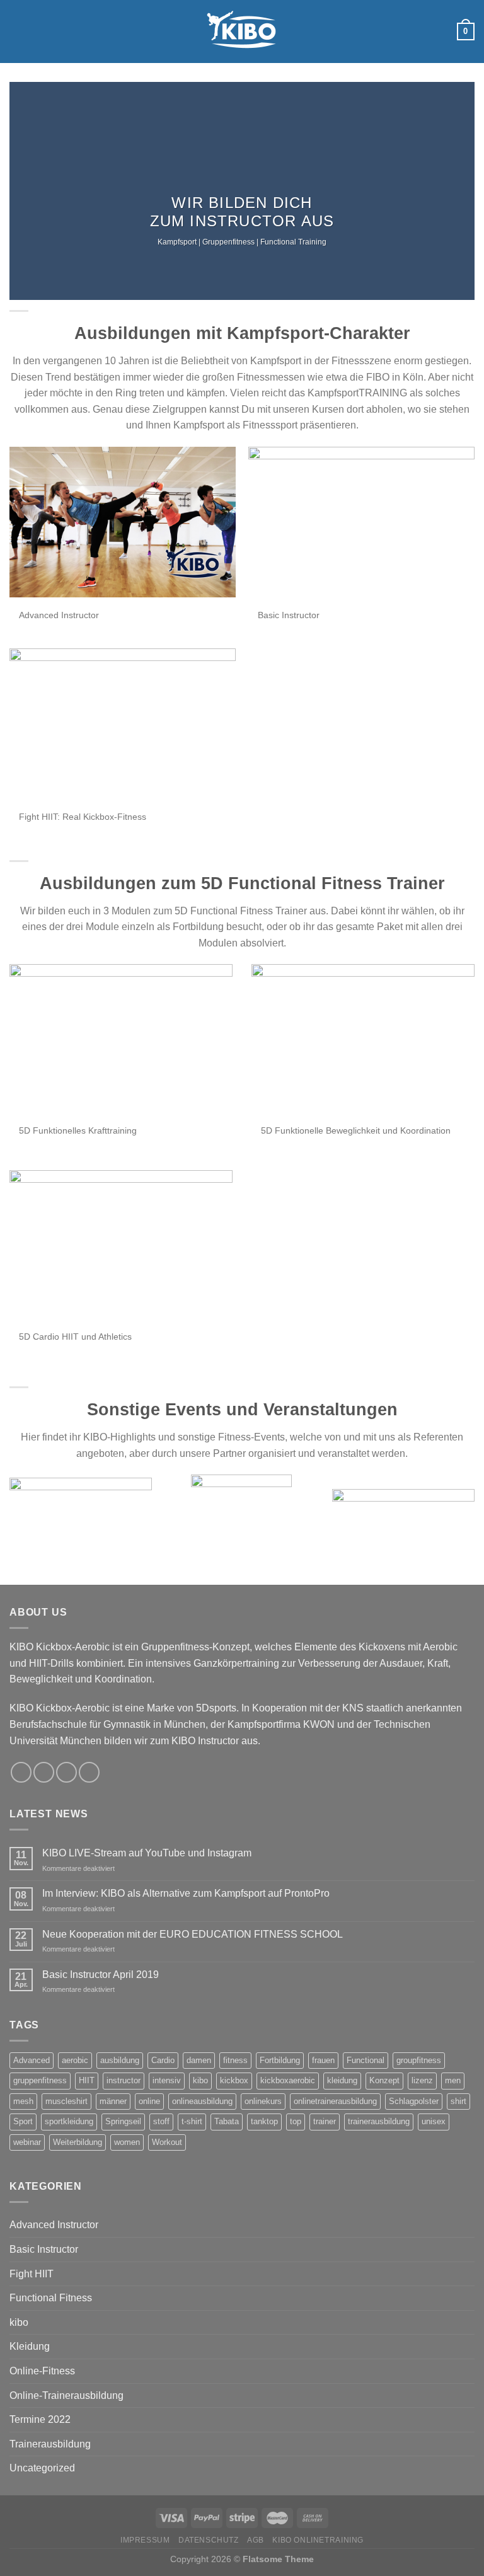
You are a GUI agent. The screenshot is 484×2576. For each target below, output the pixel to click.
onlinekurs (263, 2101)
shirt (458, 2101)
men (453, 2080)
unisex (434, 2121)
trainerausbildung (379, 2121)
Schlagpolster (414, 2101)
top (296, 2121)
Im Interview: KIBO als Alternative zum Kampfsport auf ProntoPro (186, 1893)
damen (199, 2060)
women (127, 2142)
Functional (366, 2060)
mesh (23, 2101)
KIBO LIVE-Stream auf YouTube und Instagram (147, 1853)
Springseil (123, 2121)
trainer (325, 2121)
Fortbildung (280, 2060)
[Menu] (17, 31)
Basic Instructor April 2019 (101, 1975)
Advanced (32, 2060)
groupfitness (419, 2060)
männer (113, 2101)
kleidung (342, 2080)
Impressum (145, 2540)
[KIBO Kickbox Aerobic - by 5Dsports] (242, 32)
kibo (200, 2080)
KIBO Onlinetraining (318, 2540)
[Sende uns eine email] (423, 32)
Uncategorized (42, 2468)
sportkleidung (69, 2121)
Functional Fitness (51, 2298)
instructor (124, 2080)
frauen (323, 2060)
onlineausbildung (202, 2101)
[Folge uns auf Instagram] (406, 32)
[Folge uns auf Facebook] (390, 32)
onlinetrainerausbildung (335, 2101)
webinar (27, 2142)
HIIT (87, 2080)
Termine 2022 (40, 2419)
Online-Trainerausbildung (66, 2395)
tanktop (264, 2121)
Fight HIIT (32, 2274)
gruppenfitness (40, 2080)
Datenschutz (209, 2540)
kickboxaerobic (288, 2080)
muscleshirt (66, 2101)
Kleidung (30, 2346)
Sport (23, 2121)
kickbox (234, 2080)
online (149, 2101)
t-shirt (192, 2121)
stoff (161, 2121)
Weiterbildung (78, 2142)
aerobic (75, 2060)
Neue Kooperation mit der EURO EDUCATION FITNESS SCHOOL (193, 1934)
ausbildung (120, 2060)
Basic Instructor (44, 2249)
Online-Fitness (42, 2371)
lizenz (422, 2080)
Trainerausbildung (50, 2444)
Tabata (227, 2121)
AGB (256, 2540)
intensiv (167, 2080)
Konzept (384, 2080)
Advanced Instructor (54, 2225)
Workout (167, 2142)
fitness (235, 2060)
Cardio (163, 2060)
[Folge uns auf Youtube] (440, 32)
